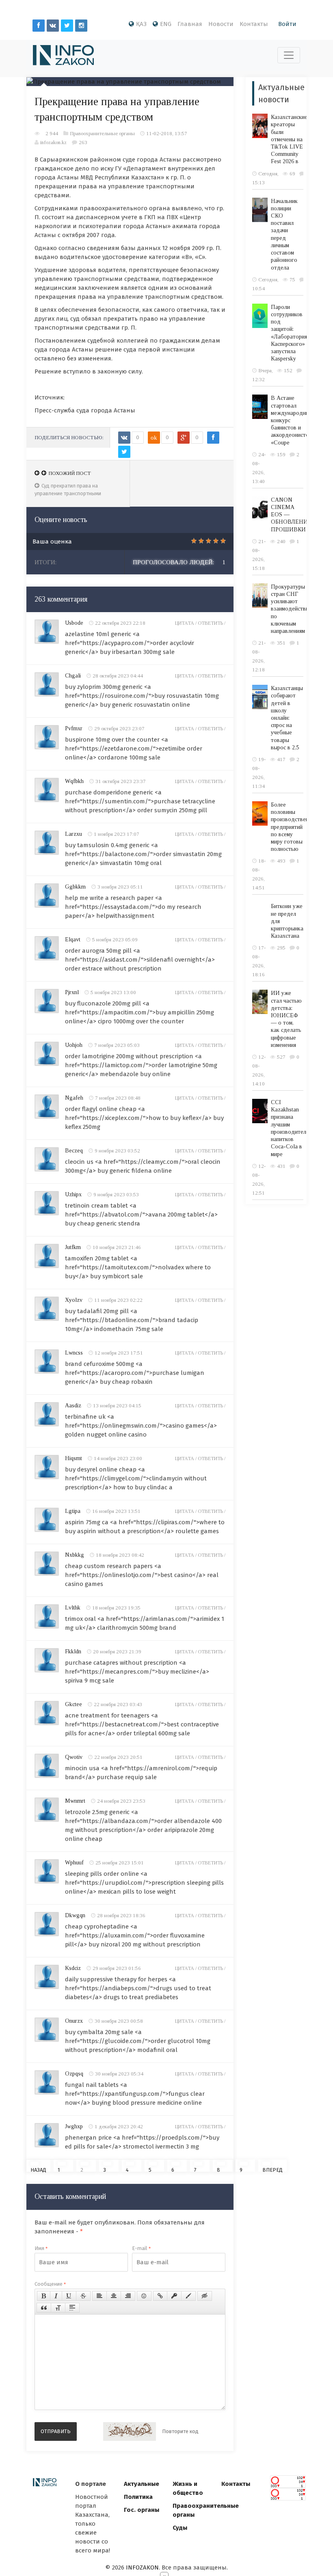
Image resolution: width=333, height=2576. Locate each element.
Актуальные (142, 2484)
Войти (287, 24)
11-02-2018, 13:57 (167, 133)
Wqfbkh (74, 781)
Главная (190, 24)
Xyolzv (74, 1300)
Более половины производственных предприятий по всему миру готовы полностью (294, 827)
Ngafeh (74, 1098)
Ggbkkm (75, 887)
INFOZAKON (142, 2567)
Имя (41, 2248)
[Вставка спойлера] (72, 2308)
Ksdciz (73, 1968)
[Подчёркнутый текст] (69, 2296)
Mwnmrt (75, 1801)
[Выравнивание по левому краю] (99, 2296)
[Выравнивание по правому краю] (128, 2296)
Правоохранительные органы (102, 133)
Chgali (73, 676)
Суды (180, 2528)
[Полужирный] (44, 2296)
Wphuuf (74, 1863)
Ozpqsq (74, 2074)
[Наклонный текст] (56, 2296)
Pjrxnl (72, 992)
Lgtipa (73, 1511)
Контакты (254, 24)
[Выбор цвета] (188, 2296)
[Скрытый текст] (205, 2296)
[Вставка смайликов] (144, 2296)
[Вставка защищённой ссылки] (174, 2296)
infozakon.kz (53, 142)
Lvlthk (73, 1608)
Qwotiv (74, 1757)
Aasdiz (73, 1406)
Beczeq (74, 1151)
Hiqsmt (74, 1458)
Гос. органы (142, 2510)
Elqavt (73, 940)
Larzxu (74, 834)
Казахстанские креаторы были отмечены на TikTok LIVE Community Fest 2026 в (289, 139)
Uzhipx (73, 1194)
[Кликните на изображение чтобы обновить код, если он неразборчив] (130, 2431)
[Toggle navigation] (289, 55)
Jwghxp (74, 2126)
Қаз (141, 24)
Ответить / (212, 623)
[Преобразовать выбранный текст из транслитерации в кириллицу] (58, 2308)
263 (83, 142)
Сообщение (50, 2284)
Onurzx (74, 2021)
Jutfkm (73, 1247)
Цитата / (186, 623)
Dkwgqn (75, 1915)
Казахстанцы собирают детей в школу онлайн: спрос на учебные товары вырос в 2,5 (287, 718)
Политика (138, 2497)
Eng (166, 24)
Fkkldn (73, 1652)
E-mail (141, 2248)
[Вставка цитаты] (44, 2308)
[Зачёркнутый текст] (83, 2296)
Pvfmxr (74, 728)
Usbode (74, 623)
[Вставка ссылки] (160, 2296)
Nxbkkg (75, 1555)
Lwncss (74, 1353)
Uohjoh (74, 1045)
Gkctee (74, 1704)
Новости (221, 24)
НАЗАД (38, 2169)
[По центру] (114, 2296)
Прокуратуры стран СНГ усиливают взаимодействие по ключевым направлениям (291, 609)
